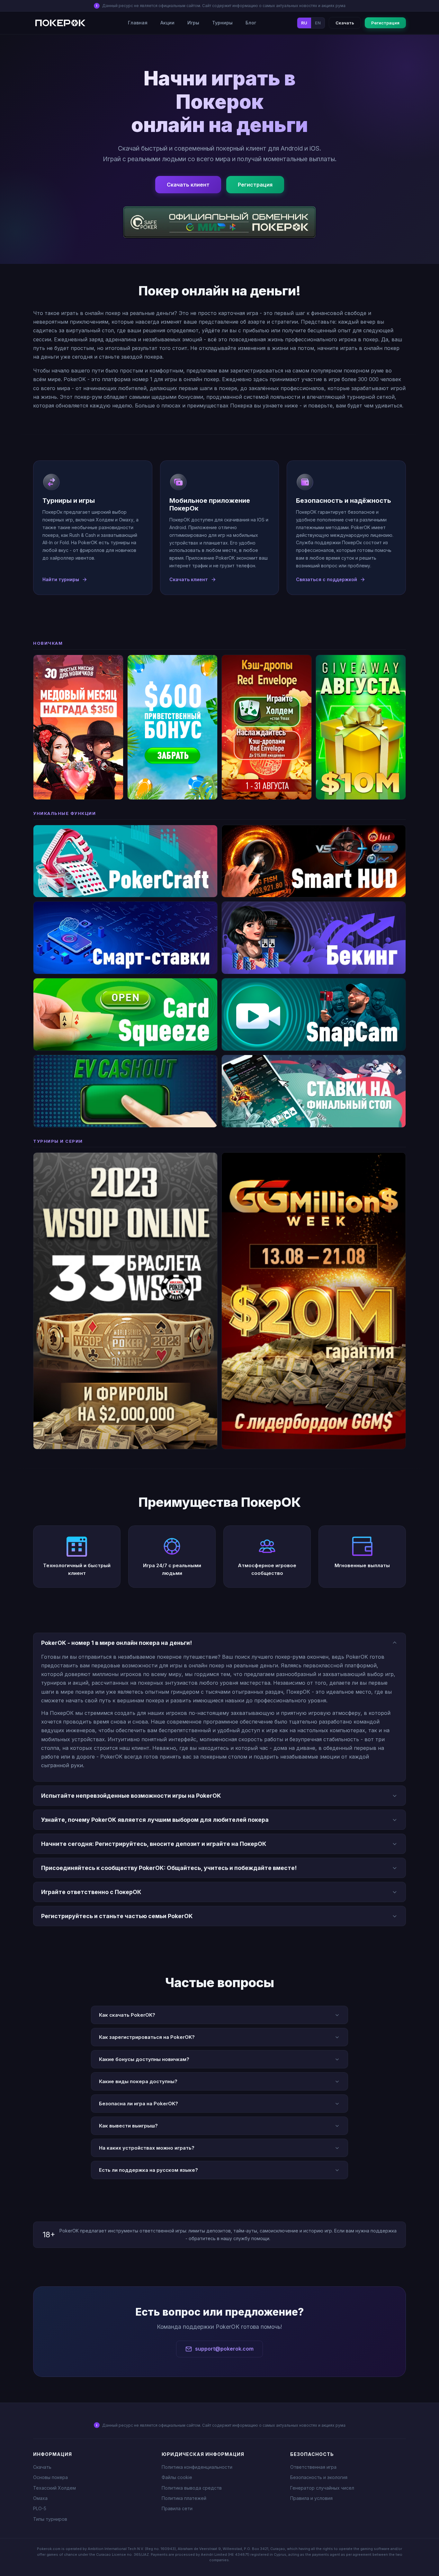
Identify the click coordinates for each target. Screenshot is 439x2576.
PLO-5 (40, 2508)
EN (318, 23)
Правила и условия (311, 2498)
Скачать (345, 23)
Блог (251, 23)
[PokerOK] (60, 23)
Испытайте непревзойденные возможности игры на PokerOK (131, 1796)
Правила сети (177, 2508)
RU (304, 23)
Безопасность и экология (319, 2477)
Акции (167, 23)
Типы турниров (50, 2519)
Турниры (222, 23)
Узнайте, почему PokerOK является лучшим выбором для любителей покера (155, 1820)
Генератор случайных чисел (322, 2488)
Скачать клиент (188, 185)
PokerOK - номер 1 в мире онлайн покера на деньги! (116, 1643)
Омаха (40, 2498)
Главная (138, 23)
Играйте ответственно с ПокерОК (91, 1892)
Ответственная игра (313, 2467)
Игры (193, 23)
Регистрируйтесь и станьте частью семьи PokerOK (117, 1916)
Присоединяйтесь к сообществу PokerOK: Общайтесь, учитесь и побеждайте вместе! (169, 1868)
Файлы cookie (177, 2477)
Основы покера (50, 2477)
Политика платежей (184, 2498)
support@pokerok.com (224, 2349)
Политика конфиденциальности (197, 2467)
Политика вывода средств (192, 2488)
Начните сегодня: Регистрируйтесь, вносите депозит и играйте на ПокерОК (154, 1844)
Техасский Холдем (54, 2488)
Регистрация (385, 23)
